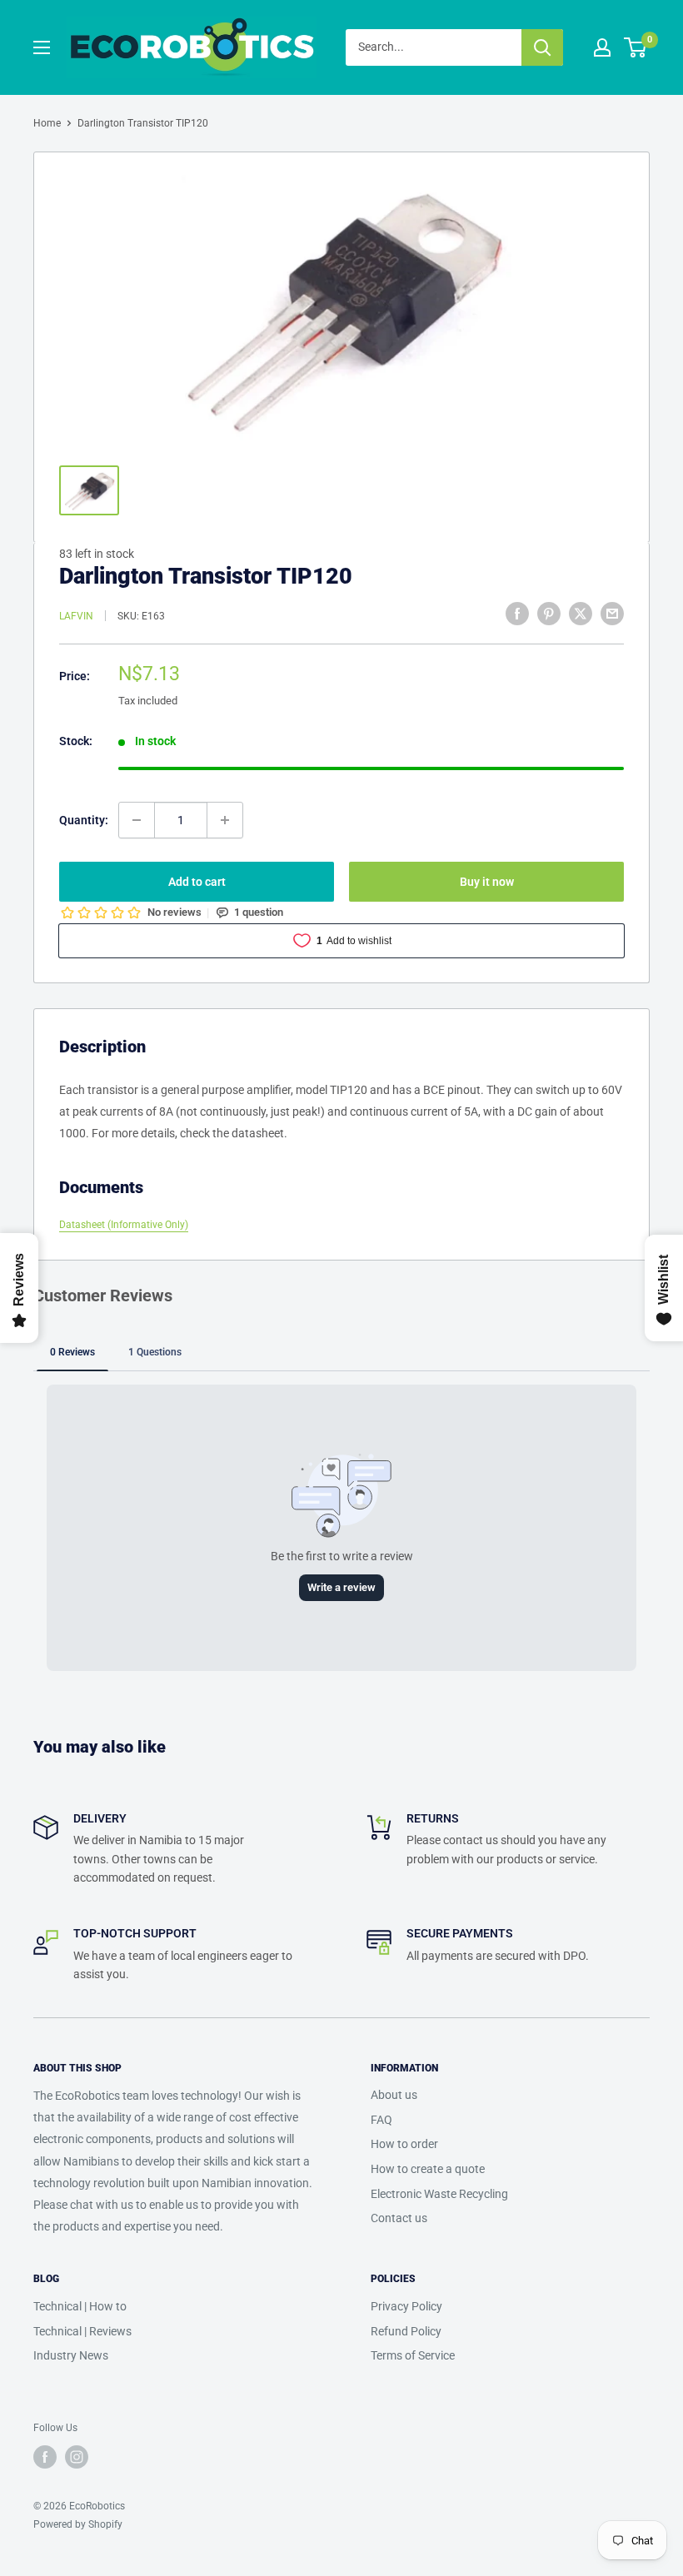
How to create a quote (428, 2169)
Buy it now (487, 882)
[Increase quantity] (225, 820)
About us (394, 2095)
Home (47, 123)
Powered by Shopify (78, 2524)
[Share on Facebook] (517, 614)
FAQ (381, 2120)
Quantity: (84, 820)
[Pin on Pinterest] (549, 614)
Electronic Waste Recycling (439, 2194)
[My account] (602, 47)
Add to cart (197, 882)
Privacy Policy (406, 2306)
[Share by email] (612, 614)
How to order (404, 2144)
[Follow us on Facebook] (45, 2457)
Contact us (399, 2218)
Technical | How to (80, 2306)
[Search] (542, 47)
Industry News (71, 2355)
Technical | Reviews (82, 2331)
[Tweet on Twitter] (581, 614)
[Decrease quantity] (137, 820)
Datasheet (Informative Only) (124, 1225)
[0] (636, 47)
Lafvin (76, 616)
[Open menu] (42, 47)
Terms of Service (413, 2355)
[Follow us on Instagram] (77, 2457)
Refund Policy (406, 2331)
